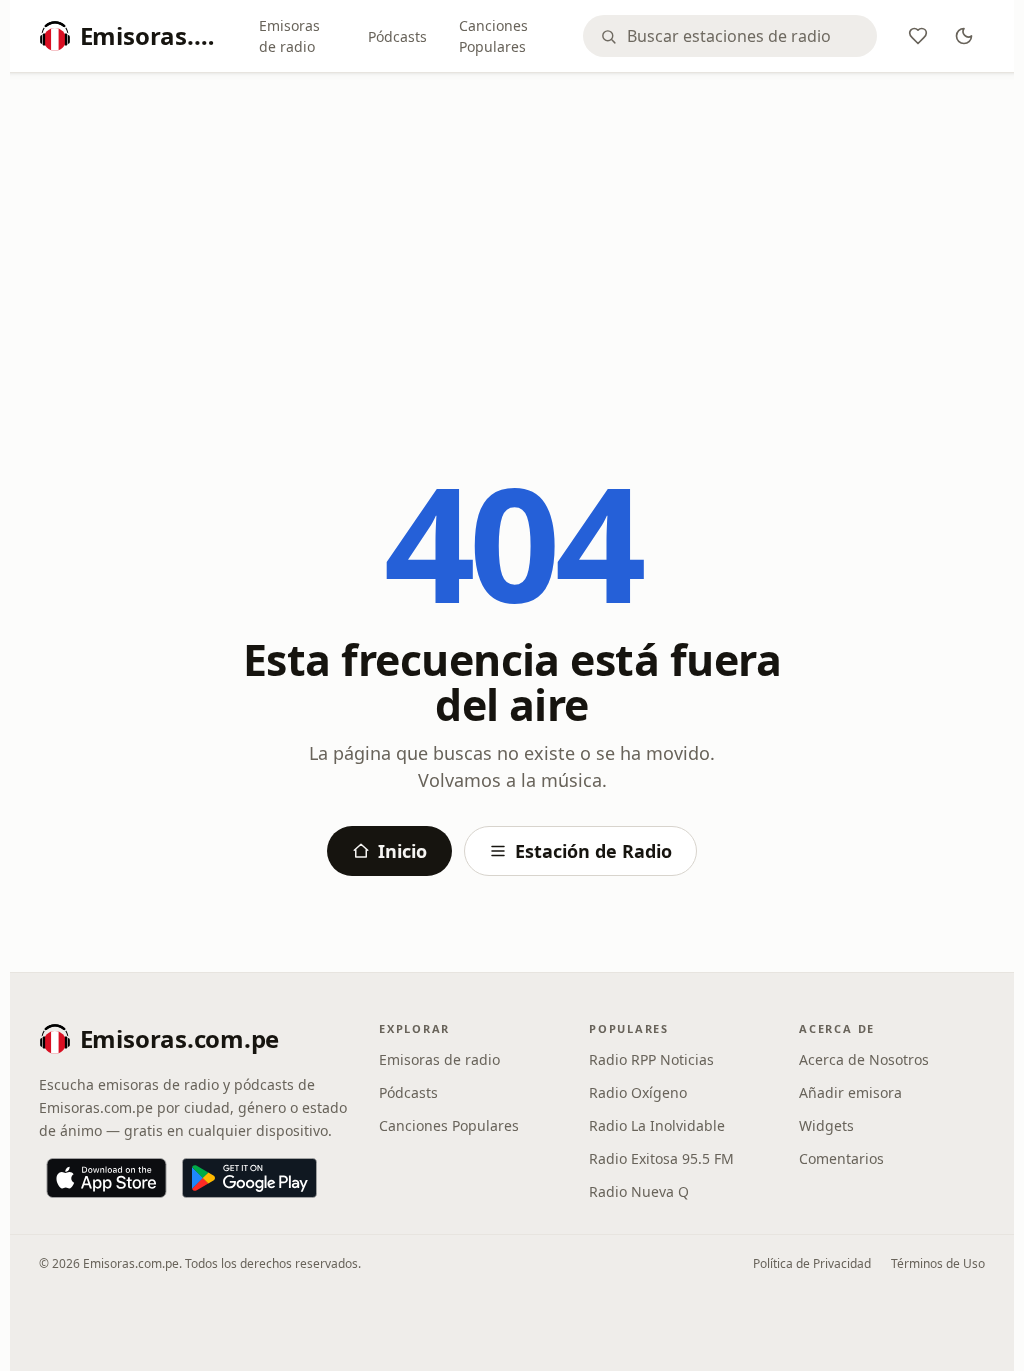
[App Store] (106, 1178)
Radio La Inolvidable (657, 1125)
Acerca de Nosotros (864, 1059)
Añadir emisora (850, 1092)
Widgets (826, 1125)
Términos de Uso (938, 1263)
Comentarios (841, 1158)
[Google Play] (249, 1178)
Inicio (402, 851)
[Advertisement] (512, 237)
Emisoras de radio (289, 36)
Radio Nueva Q (639, 1191)
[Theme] (964, 36)
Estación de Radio (593, 851)
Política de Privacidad (812, 1263)
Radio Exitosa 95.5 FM (661, 1158)
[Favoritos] (918, 36)
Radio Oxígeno (638, 1092)
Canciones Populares (493, 36)
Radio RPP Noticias (651, 1059)
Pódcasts (397, 36)
